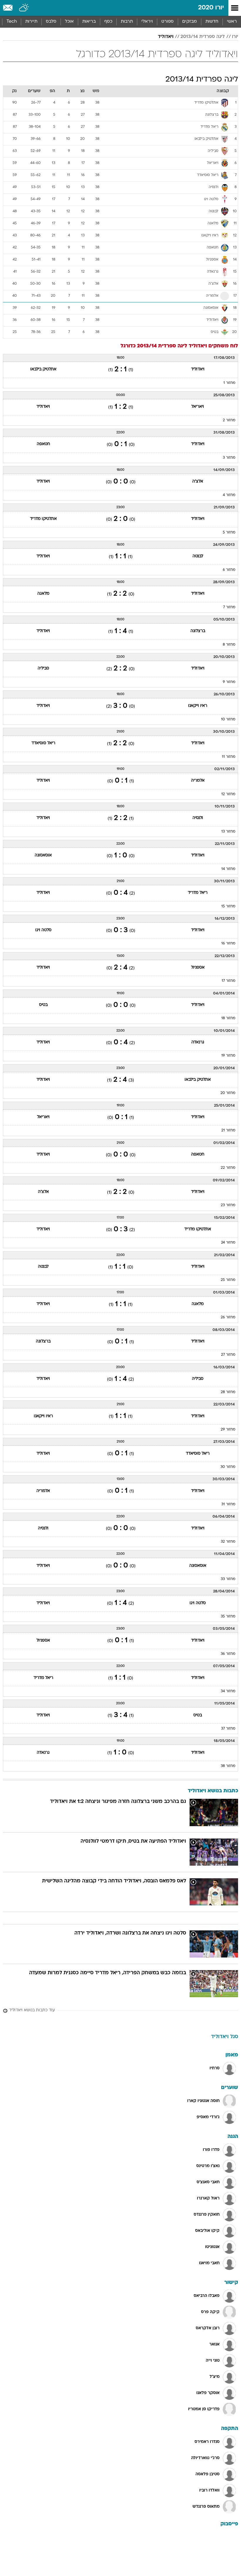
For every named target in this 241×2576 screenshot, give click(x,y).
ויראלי (147, 22)
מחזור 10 (228, 720)
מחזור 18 (228, 1018)
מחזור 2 (229, 420)
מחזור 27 (228, 1355)
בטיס (43, 1005)
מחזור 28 (228, 1392)
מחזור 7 (229, 607)
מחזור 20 (228, 1093)
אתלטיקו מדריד (43, 519)
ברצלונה (198, 631)
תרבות (127, 22)
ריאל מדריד (198, 893)
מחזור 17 (229, 981)
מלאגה (43, 594)
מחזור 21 (228, 1130)
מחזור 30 (228, 1467)
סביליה (43, 668)
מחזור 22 (228, 1168)
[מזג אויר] (24, 8)
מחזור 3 (229, 458)
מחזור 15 (228, 906)
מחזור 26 (228, 1317)
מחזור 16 (228, 944)
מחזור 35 (228, 1617)
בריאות (89, 22)
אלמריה (198, 781)
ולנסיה (198, 818)
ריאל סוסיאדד (43, 743)
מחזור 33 (228, 1579)
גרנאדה (198, 1042)
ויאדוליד (166, 37)
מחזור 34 (228, 1691)
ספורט (168, 22)
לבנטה (198, 556)
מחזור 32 (228, 1542)
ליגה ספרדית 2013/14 (203, 37)
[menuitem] (212, 22)
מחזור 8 (229, 645)
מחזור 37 (228, 1729)
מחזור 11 (229, 757)
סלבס (51, 22)
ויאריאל (198, 407)
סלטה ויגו (43, 930)
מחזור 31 (228, 1504)
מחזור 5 (229, 533)
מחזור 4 (229, 495)
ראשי (232, 22)
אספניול (198, 968)
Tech (12, 22)
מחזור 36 (228, 1654)
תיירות (31, 22)
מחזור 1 (229, 383)
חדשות (212, 22)
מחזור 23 (228, 1205)
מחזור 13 (228, 832)
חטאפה (43, 444)
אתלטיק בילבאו (43, 369)
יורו (235, 37)
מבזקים (190, 22)
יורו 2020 (211, 8)
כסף (108, 22)
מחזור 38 (228, 1766)
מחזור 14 (228, 869)
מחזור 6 (229, 570)
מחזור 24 (228, 1243)
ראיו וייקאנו (198, 706)
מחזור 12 (228, 794)
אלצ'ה (198, 481)
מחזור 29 (228, 1430)
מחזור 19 (228, 1056)
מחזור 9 (229, 682)
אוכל (69, 22)
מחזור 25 (228, 1280)
